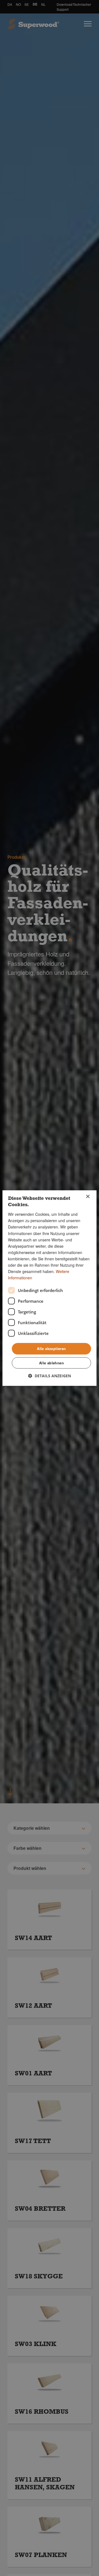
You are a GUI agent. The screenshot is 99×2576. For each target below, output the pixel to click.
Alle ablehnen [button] (51, 1363)
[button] (50, 1376)
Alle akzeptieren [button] (51, 1349)
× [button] (88, 1197)
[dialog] (50, 1288)
